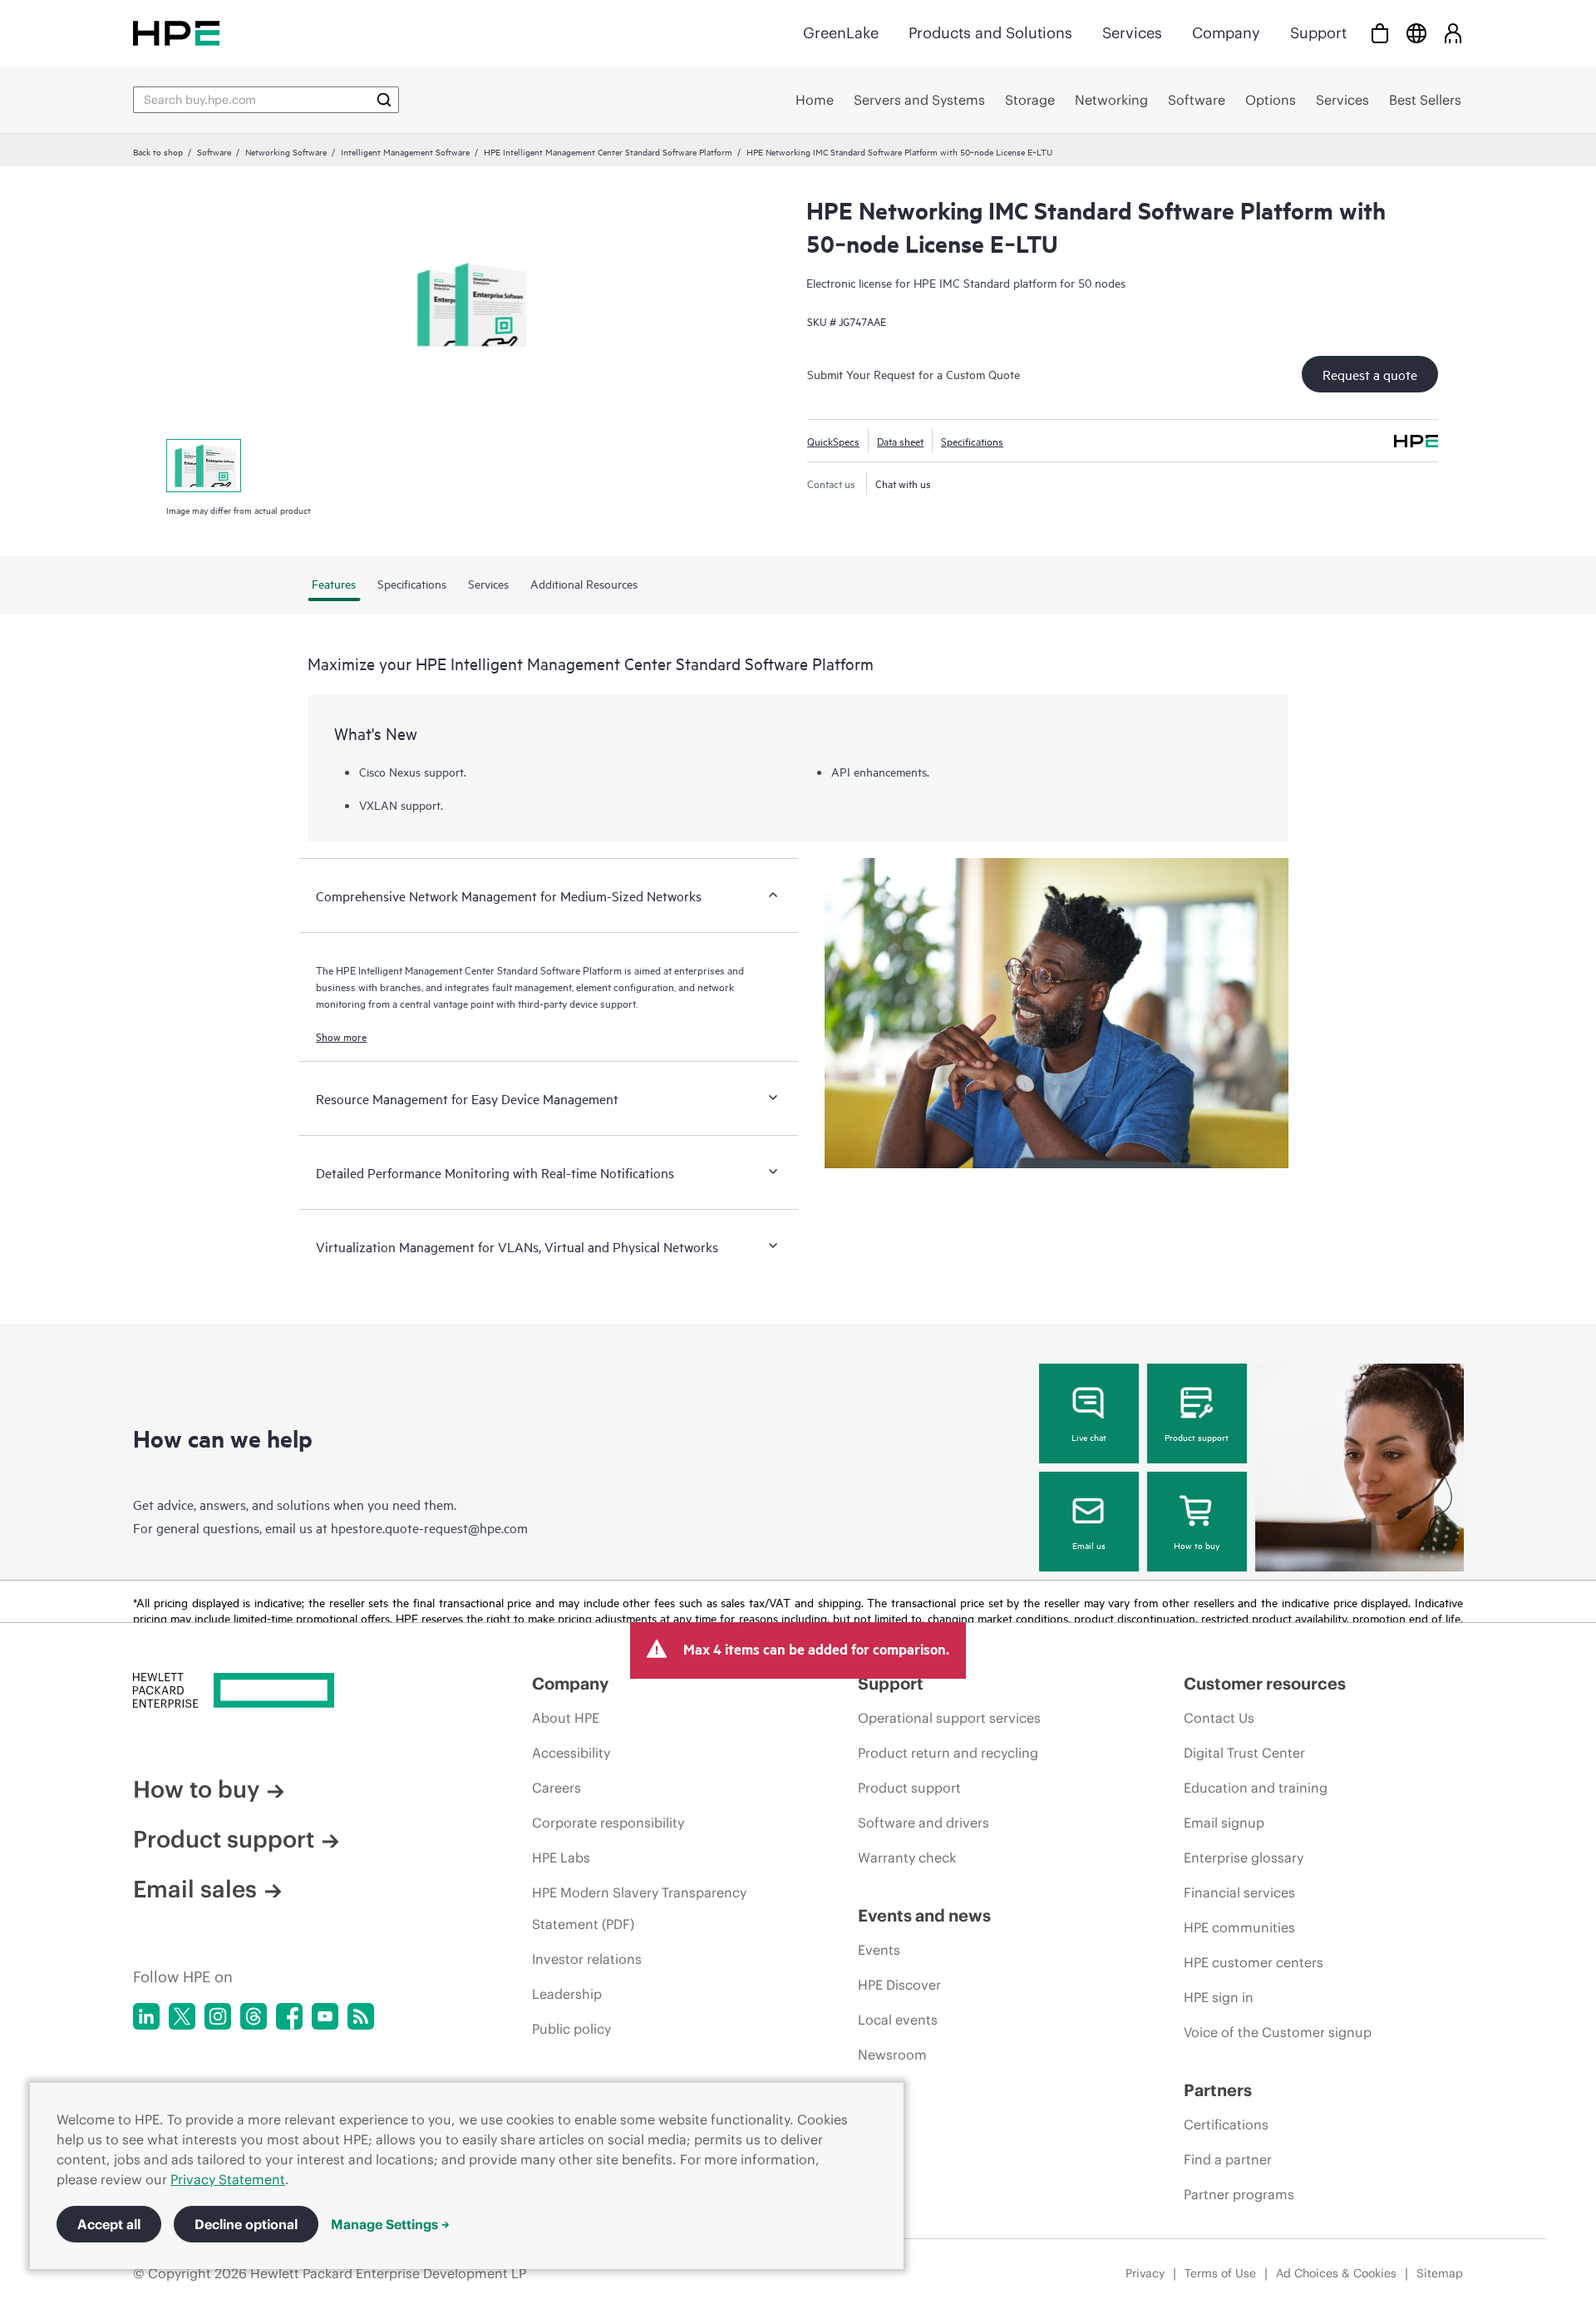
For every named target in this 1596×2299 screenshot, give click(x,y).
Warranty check (907, 1857)
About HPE (566, 1718)
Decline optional (246, 2224)
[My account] (1453, 33)
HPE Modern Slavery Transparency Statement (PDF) (639, 1908)
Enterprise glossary (1244, 1857)
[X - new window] (182, 2016)
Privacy (1145, 2273)
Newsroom (892, 2055)
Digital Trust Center (1244, 1753)
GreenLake (841, 33)
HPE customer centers (1254, 1962)
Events (879, 1950)
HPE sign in (1219, 1997)
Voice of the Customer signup (1278, 2032)
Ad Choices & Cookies (1336, 2273)
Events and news (924, 1915)
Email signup (1224, 1823)
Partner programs (1239, 2194)
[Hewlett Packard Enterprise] (176, 33)
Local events (898, 2020)
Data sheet (900, 441)
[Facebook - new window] (289, 2016)
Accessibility (571, 1753)
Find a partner (1228, 2159)
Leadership (567, 1994)
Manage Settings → (390, 2224)
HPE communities (1239, 1927)
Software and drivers (924, 1823)
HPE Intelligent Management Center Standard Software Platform (608, 151)
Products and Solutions (990, 33)
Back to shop (158, 151)
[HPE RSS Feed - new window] (361, 2016)
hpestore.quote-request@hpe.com (429, 1527)
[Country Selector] (1416, 33)
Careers (557, 1788)
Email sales (195, 1889)
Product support (1197, 1437)
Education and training (1256, 1788)
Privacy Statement (228, 2179)
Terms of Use (1220, 2273)
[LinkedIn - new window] (146, 2016)
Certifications (1226, 2124)
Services (1132, 33)
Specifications (972, 441)
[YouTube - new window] (325, 2016)
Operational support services (949, 1718)
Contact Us (1219, 1718)
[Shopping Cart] (1380, 33)
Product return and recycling (948, 1753)
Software (214, 151)
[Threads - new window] (254, 2016)
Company (1226, 33)
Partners (1218, 2090)
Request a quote (1370, 374)
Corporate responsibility (608, 1823)
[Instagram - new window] (218, 2016)
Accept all (109, 2224)
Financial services (1239, 1892)
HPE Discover (899, 1985)
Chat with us (903, 483)
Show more (341, 1036)
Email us (1089, 1545)
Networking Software (286, 151)
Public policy (571, 2029)
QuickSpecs (833, 441)
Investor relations (587, 1959)
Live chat (1089, 1437)
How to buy (1197, 1545)
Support (1318, 33)
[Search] (384, 100)
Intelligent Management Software (405, 151)
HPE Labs (561, 1857)
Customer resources (1265, 1683)
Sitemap (1440, 2273)
